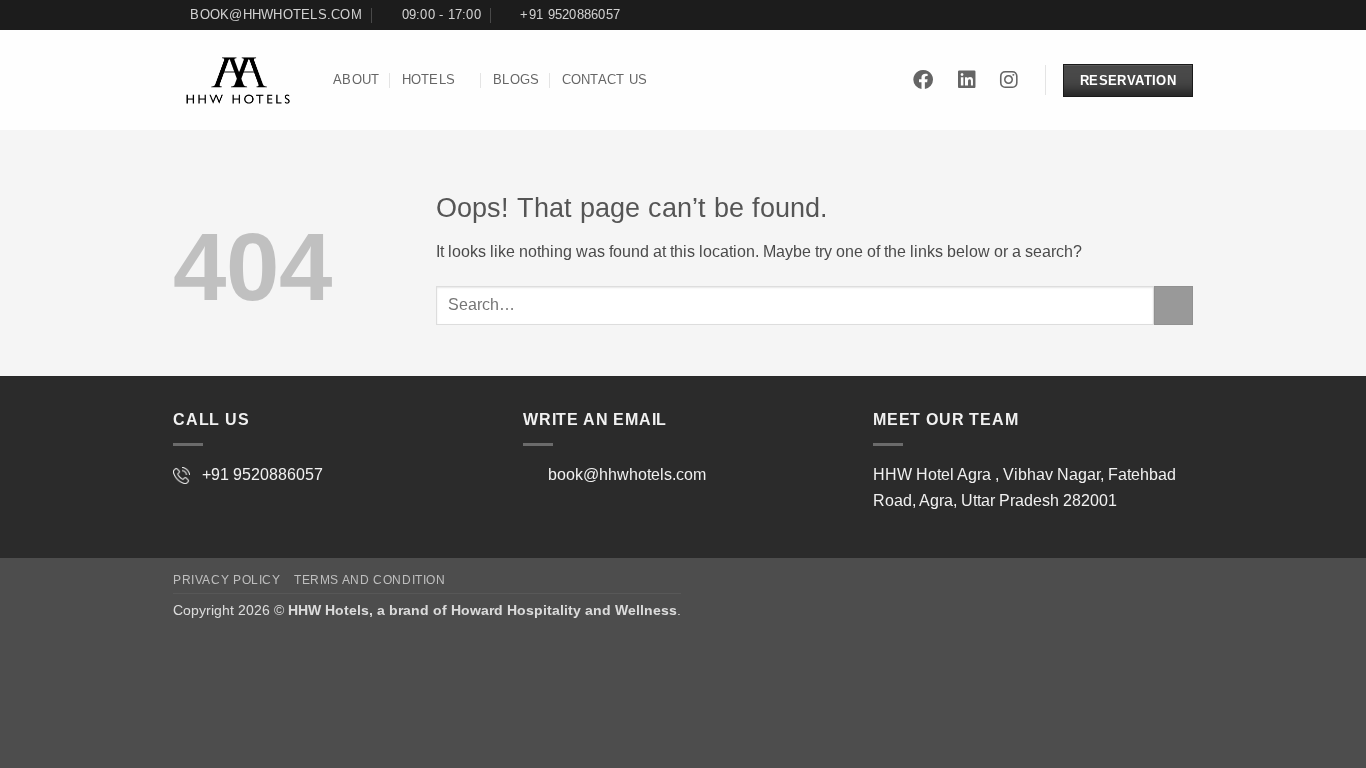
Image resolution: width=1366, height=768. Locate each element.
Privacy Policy (227, 580)
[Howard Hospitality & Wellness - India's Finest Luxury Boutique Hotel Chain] (238, 81)
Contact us (605, 79)
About (356, 79)
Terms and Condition (370, 580)
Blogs (516, 79)
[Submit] (1173, 305)
